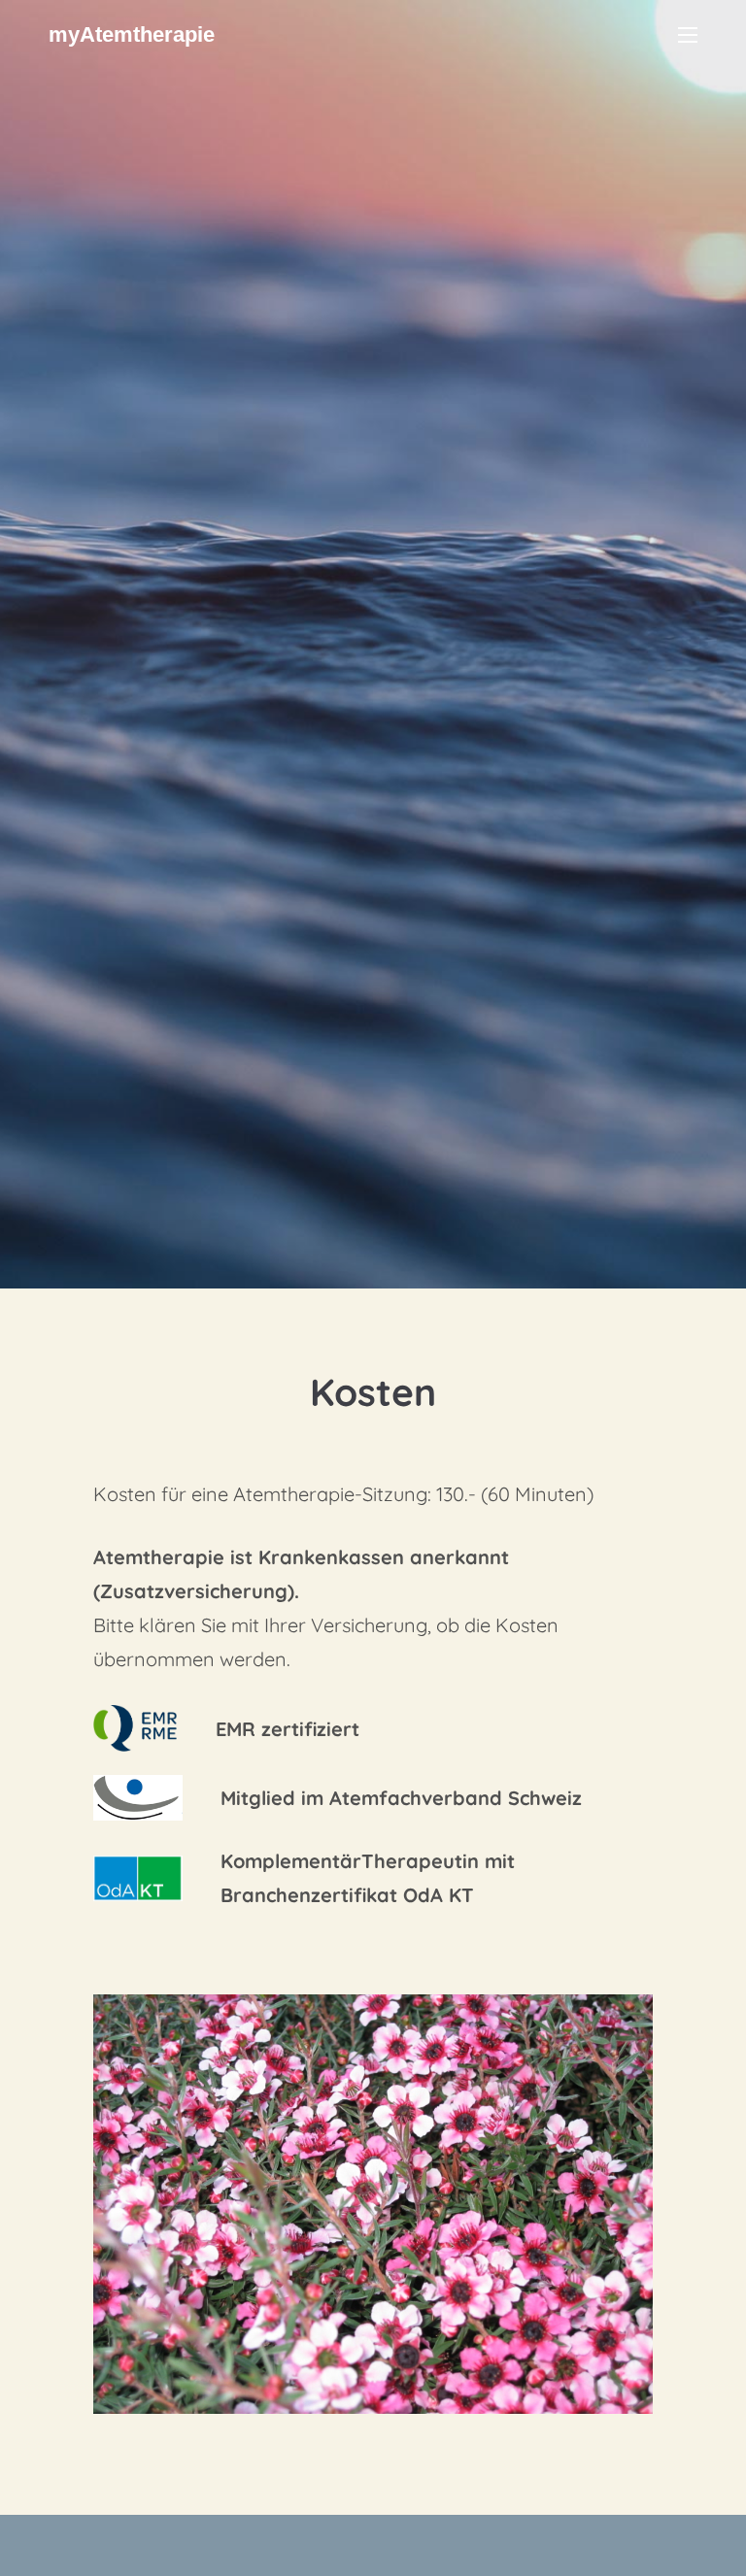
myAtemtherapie (132, 34)
